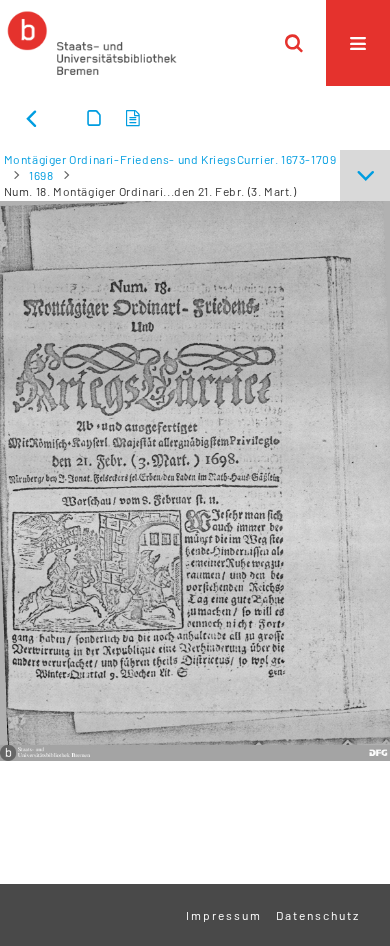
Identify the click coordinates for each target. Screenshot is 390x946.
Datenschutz (318, 915)
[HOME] (92, 43)
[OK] (294, 43)
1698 (41, 175)
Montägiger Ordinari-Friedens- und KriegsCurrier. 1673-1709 (170, 159)
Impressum (224, 915)
